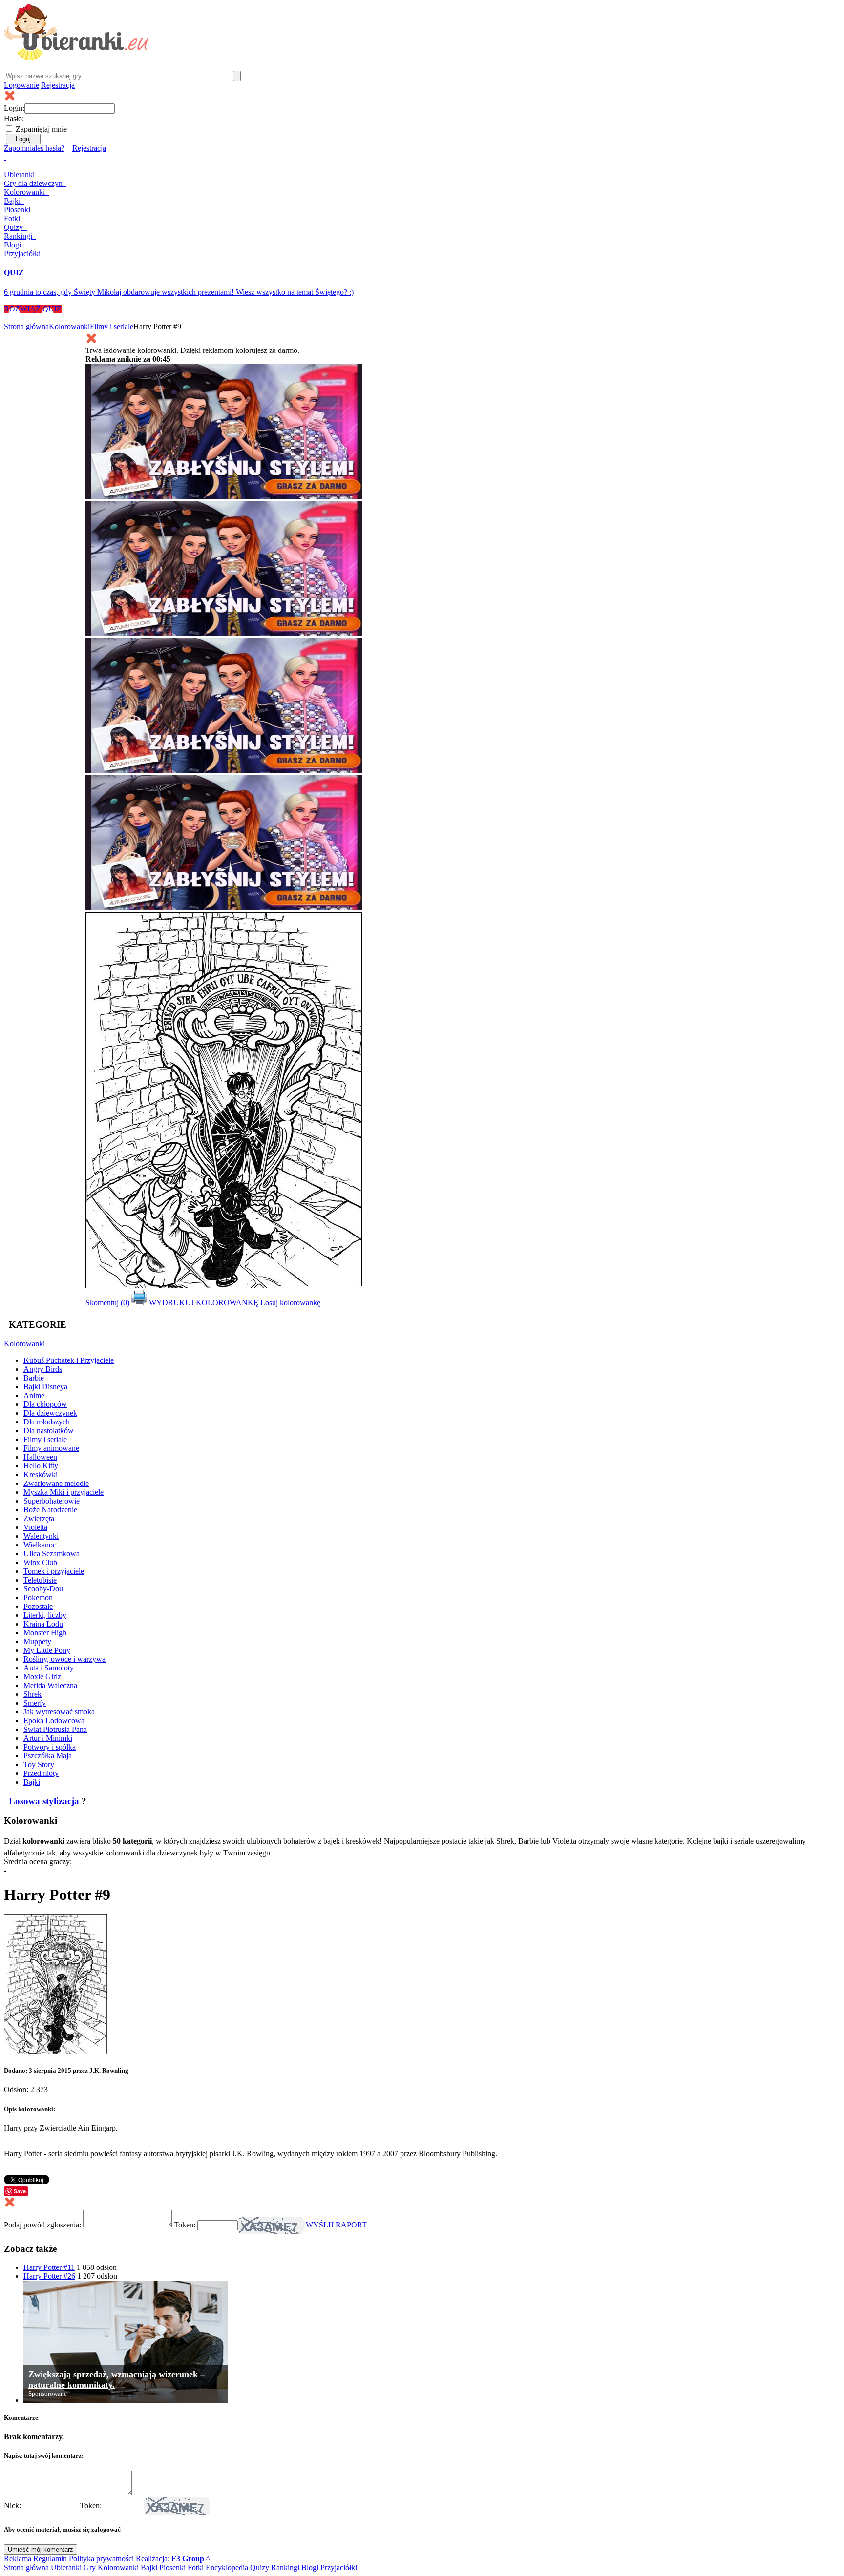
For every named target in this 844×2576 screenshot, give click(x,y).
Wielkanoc (40, 1545)
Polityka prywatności (101, 2559)
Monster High (45, 1633)
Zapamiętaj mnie (41, 129)
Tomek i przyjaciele (54, 1571)
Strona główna (26, 326)
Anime (34, 1395)
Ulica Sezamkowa (52, 1554)
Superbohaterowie (52, 1501)
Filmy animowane (51, 1448)
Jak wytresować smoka (59, 1712)
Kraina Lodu (43, 1624)
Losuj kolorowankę (290, 1303)
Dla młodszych (47, 1422)
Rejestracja (58, 85)
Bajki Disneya (45, 1387)
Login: (14, 108)
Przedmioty (41, 1773)
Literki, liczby (45, 1615)
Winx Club (40, 1562)
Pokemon (38, 1597)
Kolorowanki (25, 192)
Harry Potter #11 (49, 2267)
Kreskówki (41, 1474)
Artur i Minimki (48, 1738)
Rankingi (19, 236)
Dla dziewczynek (50, 1413)
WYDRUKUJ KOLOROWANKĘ (203, 1303)
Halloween (40, 1457)
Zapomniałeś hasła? (34, 148)
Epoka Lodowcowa (54, 1721)
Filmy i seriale (112, 326)
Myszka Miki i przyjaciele (63, 1492)
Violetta (35, 1527)
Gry (33, 183)
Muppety (37, 1641)
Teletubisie (40, 1580)
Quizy (14, 227)
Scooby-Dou (43, 1589)
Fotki (13, 218)
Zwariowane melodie (56, 1483)
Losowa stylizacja (43, 1801)
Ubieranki (20, 175)
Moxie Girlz (42, 1677)
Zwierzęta (39, 1518)
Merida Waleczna (50, 1685)
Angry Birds (43, 1369)
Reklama (18, 2559)
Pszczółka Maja (48, 1756)
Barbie (34, 1378)
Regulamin (50, 2559)
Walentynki (41, 1536)
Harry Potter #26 (49, 2276)
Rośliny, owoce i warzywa (64, 1659)
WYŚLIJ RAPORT (336, 2225)
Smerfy (35, 1703)
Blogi (13, 245)
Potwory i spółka (50, 1747)
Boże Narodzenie (50, 1510)
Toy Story (39, 1764)
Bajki (32, 1782)
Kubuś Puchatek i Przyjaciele (69, 1360)
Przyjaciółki (22, 254)
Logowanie (21, 85)
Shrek (32, 1694)
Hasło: (14, 118)
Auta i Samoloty (49, 1668)
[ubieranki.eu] (76, 57)
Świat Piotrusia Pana (55, 1729)
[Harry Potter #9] (55, 2051)
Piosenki (18, 210)
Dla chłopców (45, 1404)
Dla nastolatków (49, 1431)
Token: (186, 2225)
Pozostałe (38, 1606)
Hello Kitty (41, 1466)
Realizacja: (170, 2559)
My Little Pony (47, 1650)
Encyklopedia (227, 2567)
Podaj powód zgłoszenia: (43, 2225)
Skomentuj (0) (107, 1303)
